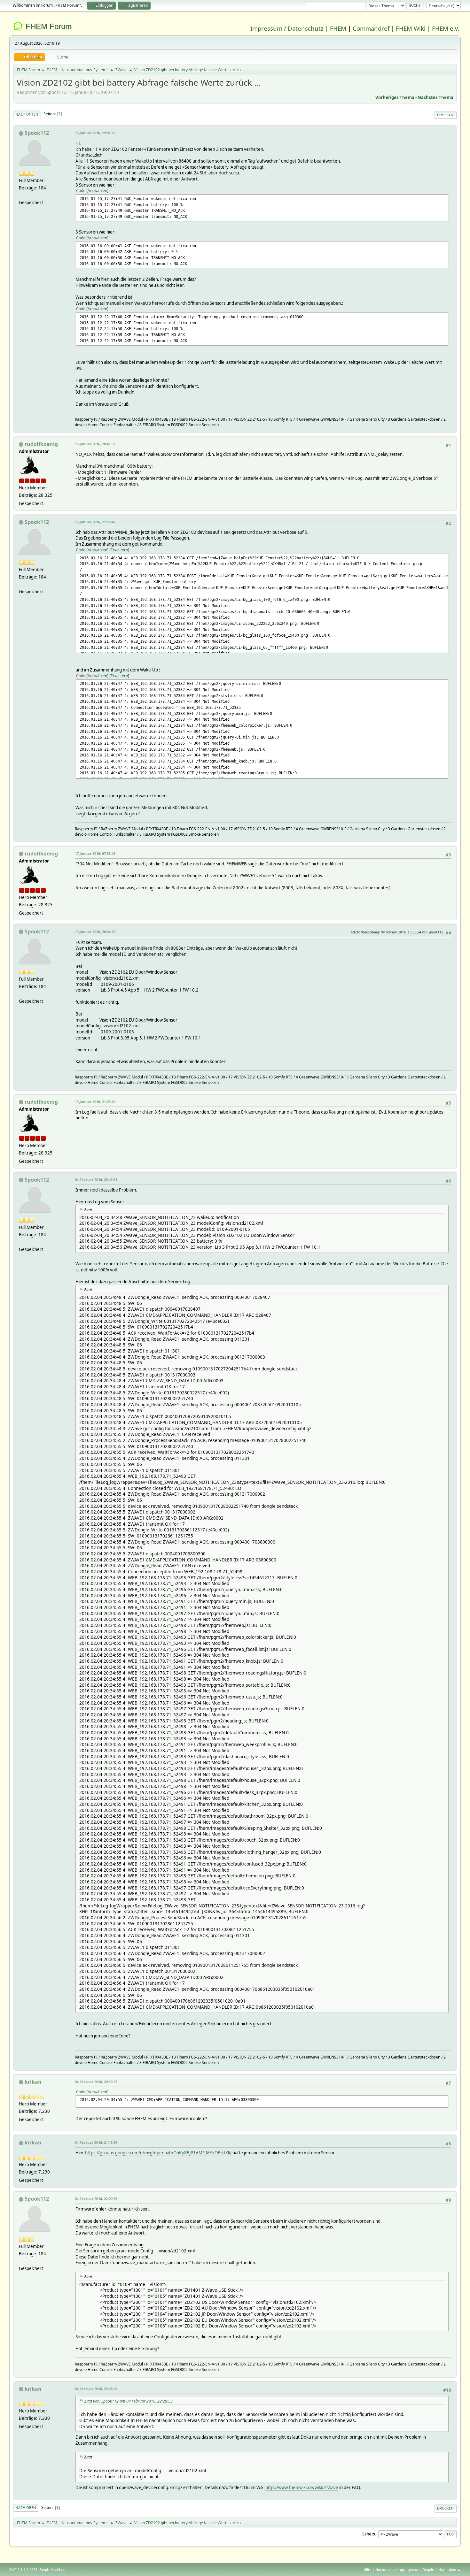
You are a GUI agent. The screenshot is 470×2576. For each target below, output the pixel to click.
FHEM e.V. (446, 28)
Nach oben (26, 2507)
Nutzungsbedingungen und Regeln (405, 2569)
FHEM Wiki (411, 28)
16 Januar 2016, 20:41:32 (95, 444)
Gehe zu (369, 2534)
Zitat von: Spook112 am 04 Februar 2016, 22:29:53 (128, 2401)
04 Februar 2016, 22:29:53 (96, 2199)
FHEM (338, 28)
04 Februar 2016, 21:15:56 (96, 2142)
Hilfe (367, 2569)
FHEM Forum (49, 26)
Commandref (371, 28)
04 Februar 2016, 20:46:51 (96, 1180)
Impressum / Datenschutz (287, 28)
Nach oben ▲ (450, 2569)
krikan (33, 2082)
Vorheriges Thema (395, 97)
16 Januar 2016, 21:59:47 (95, 522)
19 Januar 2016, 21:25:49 (95, 1102)
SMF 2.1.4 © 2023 (23, 2570)
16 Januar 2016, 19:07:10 (95, 133)
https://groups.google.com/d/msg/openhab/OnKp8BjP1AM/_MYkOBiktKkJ (158, 2153)
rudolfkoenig (41, 444)
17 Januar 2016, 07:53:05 (95, 853)
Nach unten (27, 114)
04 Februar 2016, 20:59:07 (96, 2082)
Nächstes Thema (435, 97)
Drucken (445, 115)
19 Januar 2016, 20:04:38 (95, 932)
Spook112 (37, 133)
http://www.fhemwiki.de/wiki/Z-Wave (302, 2488)
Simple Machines (52, 2570)
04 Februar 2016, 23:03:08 (96, 2389)
